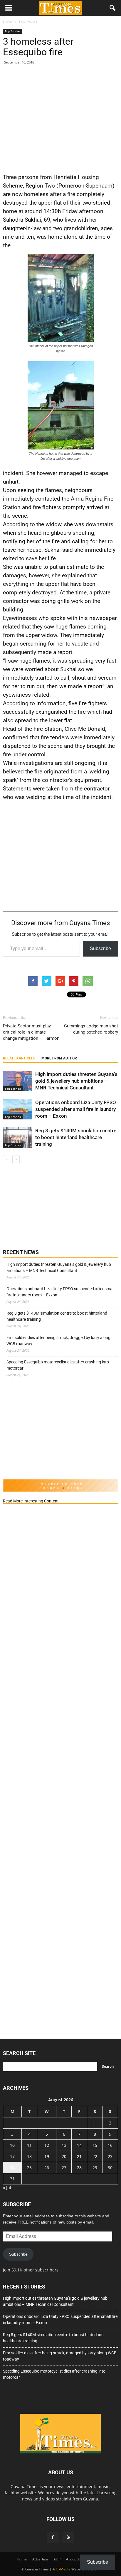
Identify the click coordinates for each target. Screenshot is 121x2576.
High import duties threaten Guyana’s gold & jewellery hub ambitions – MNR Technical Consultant (76, 1081)
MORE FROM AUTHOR (59, 1058)
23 (110, 2156)
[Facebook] (53, 2537)
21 (79, 2156)
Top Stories (13, 31)
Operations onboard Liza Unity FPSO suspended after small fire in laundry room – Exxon (76, 1109)
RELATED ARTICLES (19, 1058)
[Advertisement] (60, 118)
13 (64, 2145)
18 (29, 2156)
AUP (57, 2559)
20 (64, 2156)
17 (12, 2156)
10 (12, 2145)
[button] (113, 8)
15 (95, 2145)
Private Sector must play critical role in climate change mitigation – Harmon (31, 1032)
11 (29, 2145)
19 (47, 2156)
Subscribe (100, 948)
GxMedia (63, 2569)
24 (12, 2168)
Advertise (40, 2559)
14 (79, 2145)
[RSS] (68, 2537)
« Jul (7, 2188)
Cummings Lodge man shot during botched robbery (91, 1029)
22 (95, 2156)
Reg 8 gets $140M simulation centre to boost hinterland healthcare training (76, 1137)
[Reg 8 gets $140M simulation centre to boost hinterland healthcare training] (18, 1137)
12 (47, 2145)
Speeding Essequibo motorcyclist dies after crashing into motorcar (58, 1365)
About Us (74, 2559)
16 (110, 2145)
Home (22, 2559)
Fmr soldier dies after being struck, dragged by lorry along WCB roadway (58, 1341)
